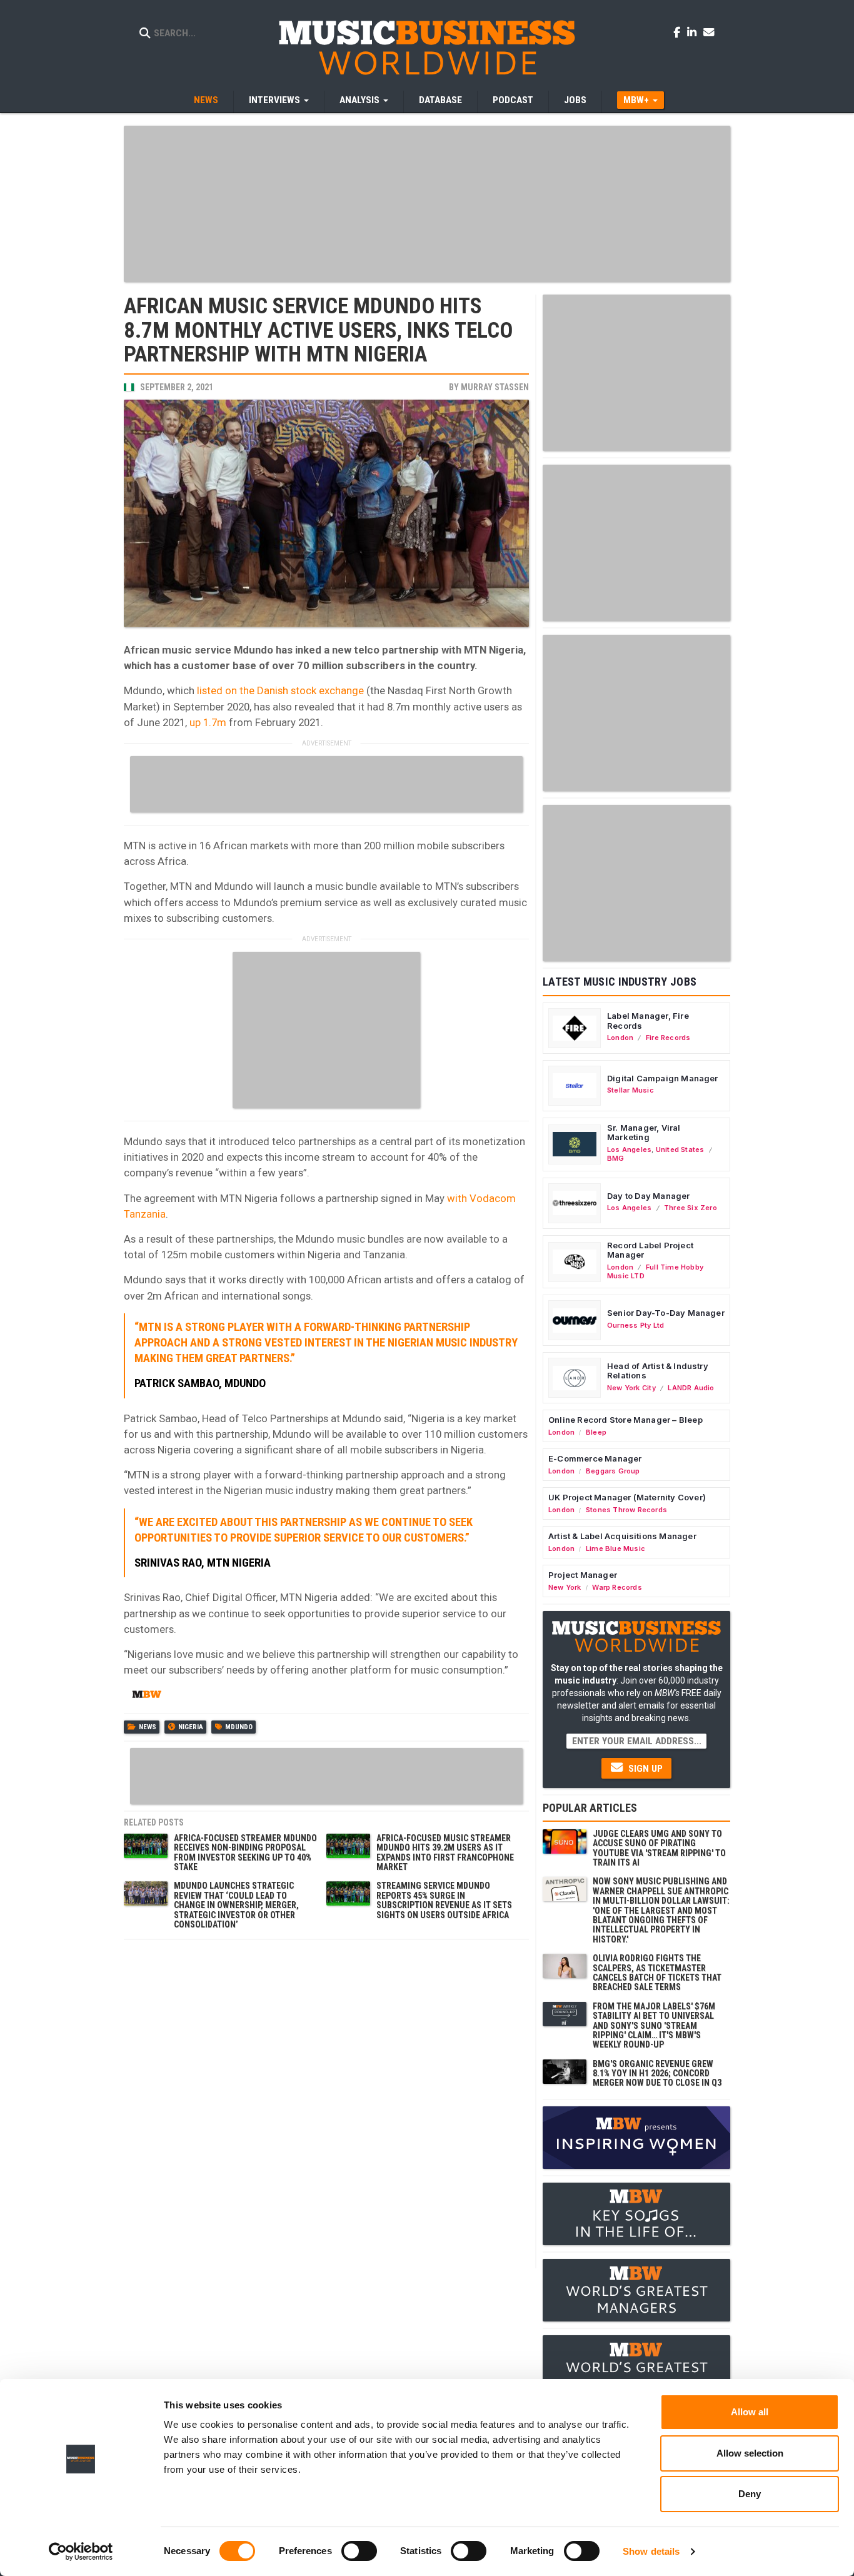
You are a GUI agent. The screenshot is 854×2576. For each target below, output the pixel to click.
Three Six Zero (691, 1208)
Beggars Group (613, 1471)
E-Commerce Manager (595, 1458)
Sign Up (644, 1769)
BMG (616, 1158)
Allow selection (750, 2453)
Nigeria (191, 1727)
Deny (750, 2494)
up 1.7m (208, 722)
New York (565, 1587)
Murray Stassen (495, 387)
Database (440, 100)
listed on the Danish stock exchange (279, 690)
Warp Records (617, 1587)
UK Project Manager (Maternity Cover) (627, 1497)
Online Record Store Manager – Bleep (625, 1420)
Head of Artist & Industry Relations (658, 1371)
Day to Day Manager (649, 1196)
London (620, 1038)
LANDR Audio (691, 1388)
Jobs (575, 100)
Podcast (513, 100)
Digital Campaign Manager (663, 1078)
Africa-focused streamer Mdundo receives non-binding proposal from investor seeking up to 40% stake (245, 1852)
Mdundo (239, 1727)
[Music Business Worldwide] (427, 47)
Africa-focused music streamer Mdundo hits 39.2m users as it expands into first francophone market (445, 1852)
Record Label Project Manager (650, 1250)
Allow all (750, 2412)
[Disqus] (326, 2103)
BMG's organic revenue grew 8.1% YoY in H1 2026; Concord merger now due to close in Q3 (657, 2073)
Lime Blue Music (615, 1548)
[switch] (359, 2551)
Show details (651, 2551)
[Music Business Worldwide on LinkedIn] (694, 32)
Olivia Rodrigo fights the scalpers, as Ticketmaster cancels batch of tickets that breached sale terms (657, 1972)
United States (680, 1149)
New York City (631, 1388)
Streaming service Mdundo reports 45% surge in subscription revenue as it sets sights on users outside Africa (444, 1900)
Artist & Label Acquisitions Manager (622, 1536)
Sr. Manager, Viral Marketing (644, 1133)
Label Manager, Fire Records (648, 1021)
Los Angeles (629, 1149)
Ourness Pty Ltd (635, 1325)
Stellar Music (630, 1090)
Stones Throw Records (626, 1510)
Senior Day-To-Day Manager (666, 1313)
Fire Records (668, 1038)
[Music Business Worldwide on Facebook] (679, 32)
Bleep (596, 1432)
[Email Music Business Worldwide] (709, 32)
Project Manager (583, 1575)
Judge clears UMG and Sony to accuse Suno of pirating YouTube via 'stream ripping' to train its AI (659, 1848)
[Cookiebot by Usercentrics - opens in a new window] (81, 2552)
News (206, 100)
